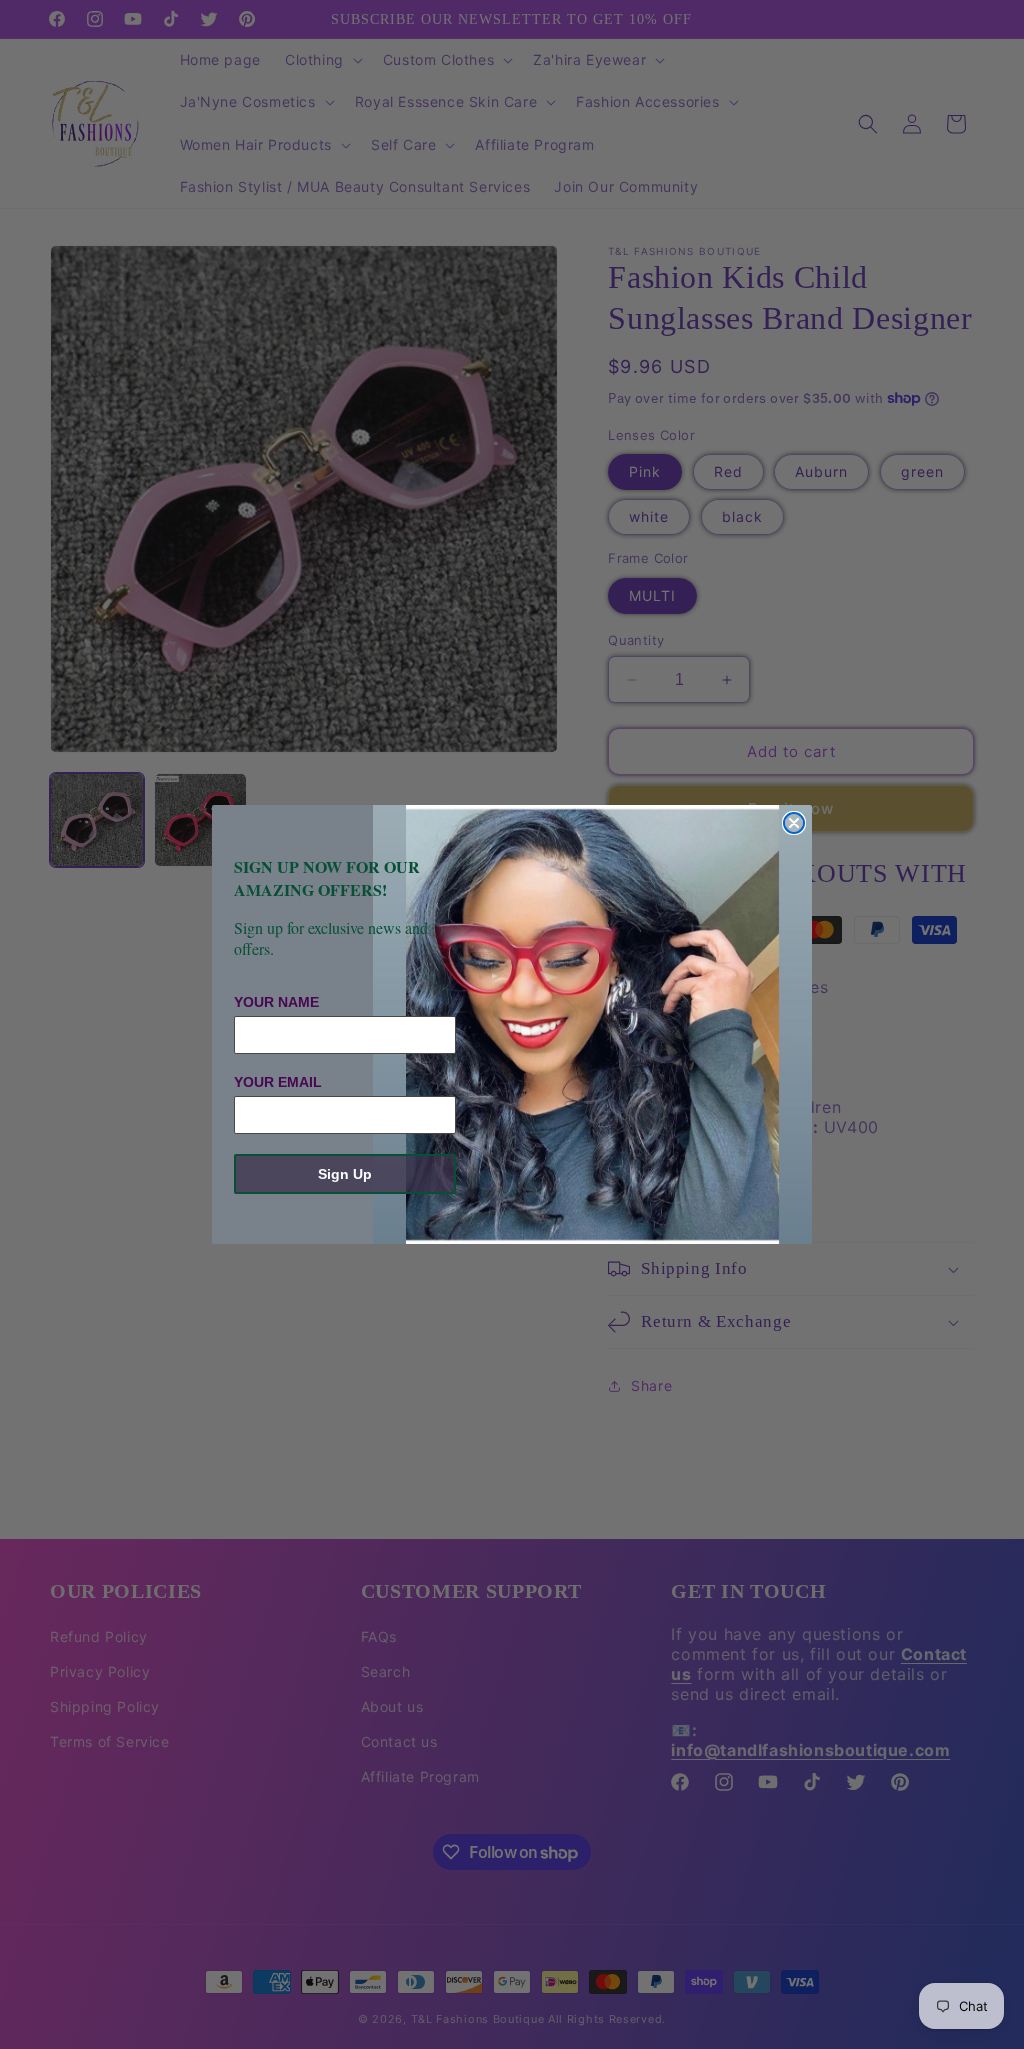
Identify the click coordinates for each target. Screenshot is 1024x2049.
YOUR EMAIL (278, 1082)
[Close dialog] (794, 823)
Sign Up (345, 1174)
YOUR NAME (276, 1002)
